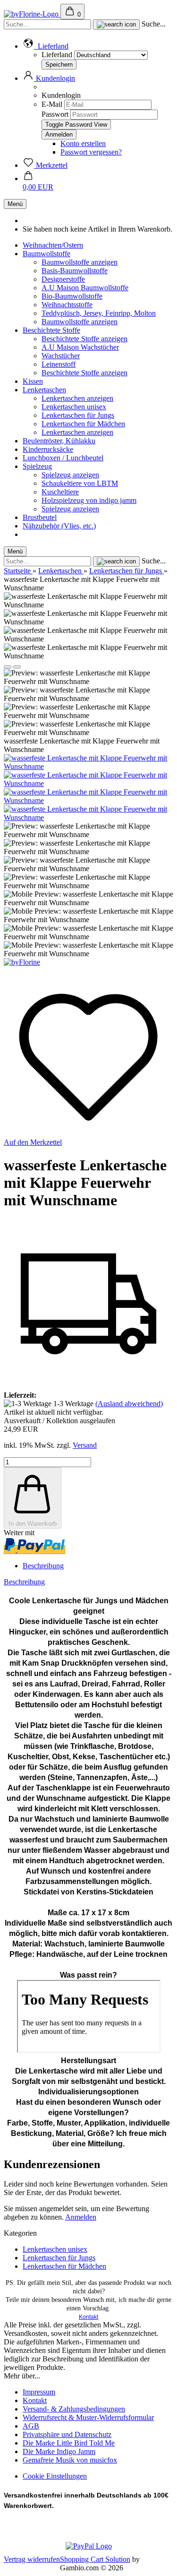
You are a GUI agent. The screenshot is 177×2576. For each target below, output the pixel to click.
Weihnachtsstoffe (67, 305)
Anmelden (81, 2217)
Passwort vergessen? (91, 152)
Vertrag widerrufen (32, 2559)
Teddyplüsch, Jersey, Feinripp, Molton (99, 313)
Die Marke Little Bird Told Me (69, 2443)
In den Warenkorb (33, 1524)
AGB (31, 2426)
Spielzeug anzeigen (70, 475)
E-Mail (52, 104)
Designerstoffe (63, 279)
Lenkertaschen (44, 390)
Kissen (33, 381)
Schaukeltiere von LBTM (80, 483)
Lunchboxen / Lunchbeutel (63, 458)
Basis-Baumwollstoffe (75, 271)
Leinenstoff (59, 364)
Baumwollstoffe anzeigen (80, 262)
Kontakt (88, 2317)
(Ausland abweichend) (129, 1404)
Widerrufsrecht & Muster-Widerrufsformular (88, 2417)
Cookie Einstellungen (55, 2476)
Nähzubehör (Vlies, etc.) (59, 526)
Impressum (39, 2392)
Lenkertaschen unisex (74, 407)
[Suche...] (116, 25)
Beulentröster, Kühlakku (59, 441)
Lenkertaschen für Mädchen (83, 424)
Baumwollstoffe (46, 254)
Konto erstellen (83, 143)
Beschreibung (43, 1566)
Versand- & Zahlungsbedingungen (74, 2409)
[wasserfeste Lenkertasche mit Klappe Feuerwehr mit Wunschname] (88, 766)
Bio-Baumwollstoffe (72, 296)
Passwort (55, 114)
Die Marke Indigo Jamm (59, 2451)
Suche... (154, 24)
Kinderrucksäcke (48, 449)
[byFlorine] (32, 14)
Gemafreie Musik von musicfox (70, 2460)
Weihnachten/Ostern (53, 245)
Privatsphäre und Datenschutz (67, 2434)
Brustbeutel (40, 517)
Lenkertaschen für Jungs (78, 415)
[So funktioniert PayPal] (89, 2546)
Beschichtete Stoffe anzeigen (84, 339)
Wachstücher (61, 356)
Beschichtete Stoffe (51, 330)
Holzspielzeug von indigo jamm (89, 500)
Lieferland (58, 55)
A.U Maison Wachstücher (80, 347)
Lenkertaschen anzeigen (77, 398)
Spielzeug (37, 466)
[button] (46, 46)
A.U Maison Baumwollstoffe (85, 288)
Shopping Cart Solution (95, 2559)
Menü (15, 204)
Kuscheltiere (60, 492)
